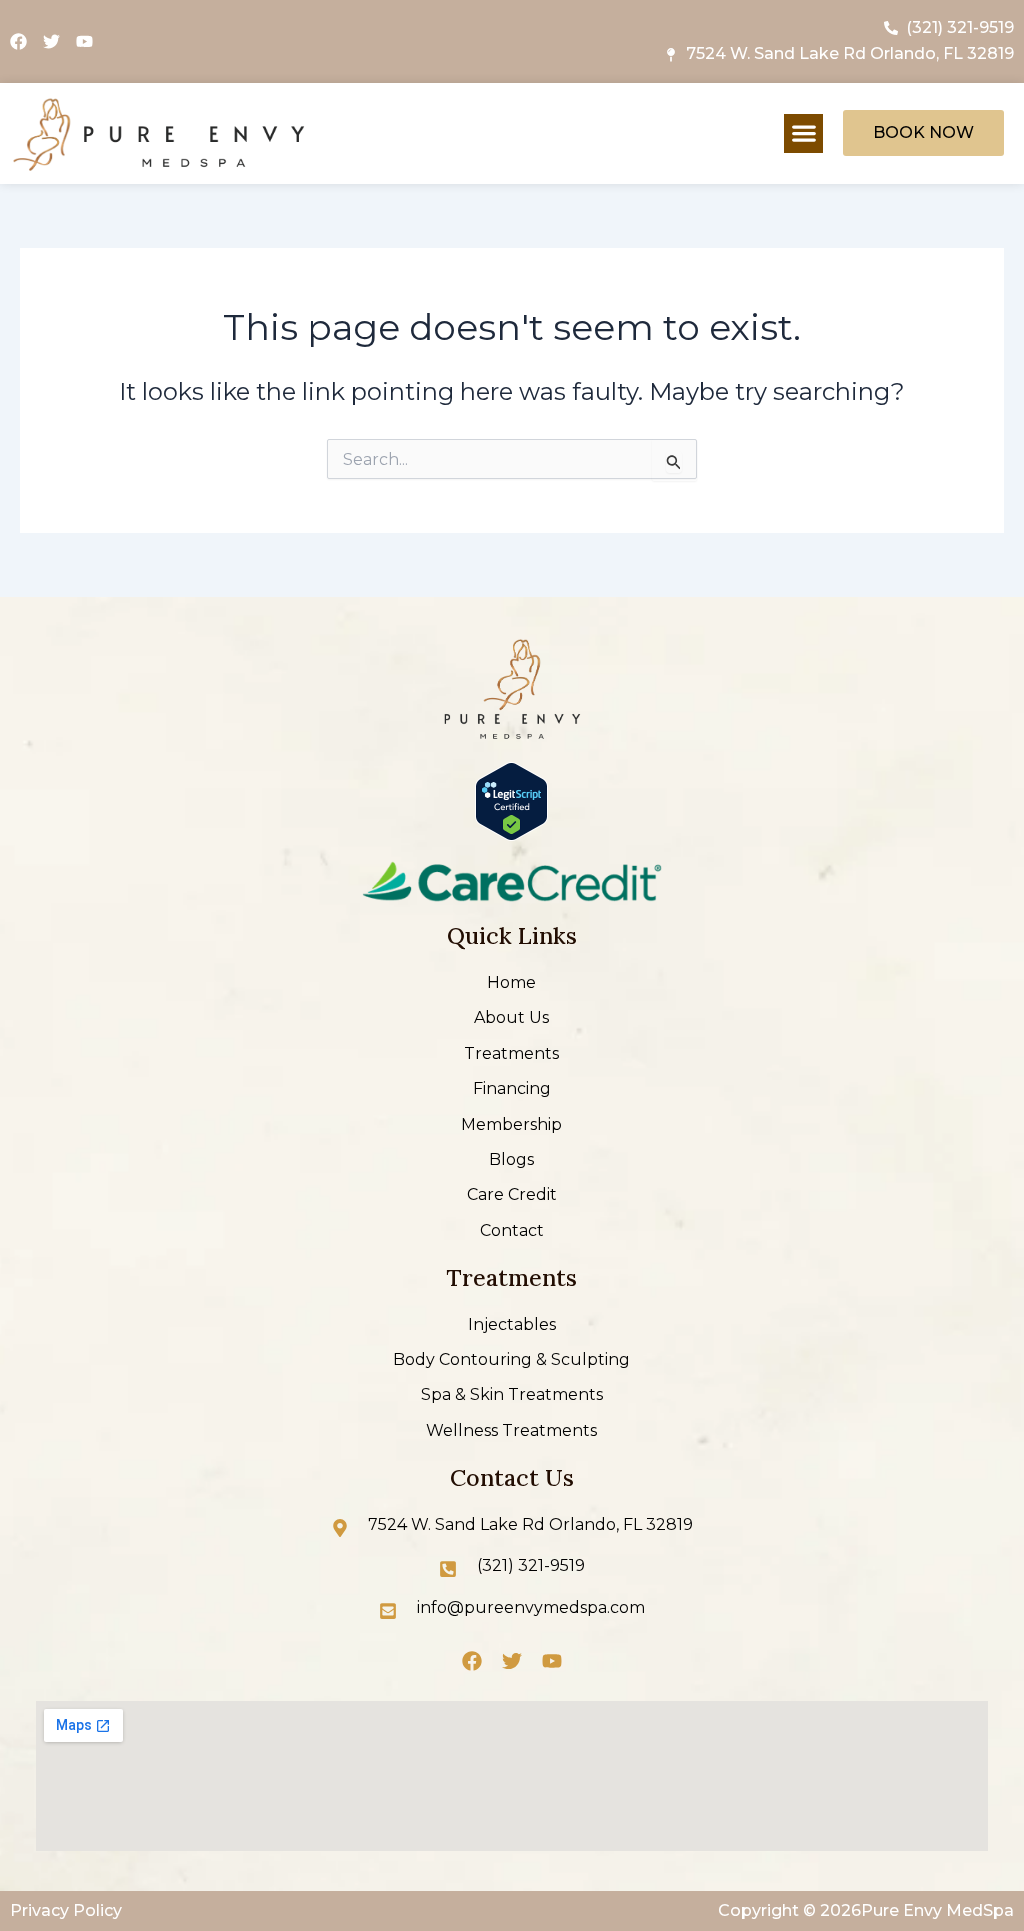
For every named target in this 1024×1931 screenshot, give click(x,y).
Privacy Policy (66, 1910)
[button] (803, 133)
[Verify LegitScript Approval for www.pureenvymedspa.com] (511, 800)
